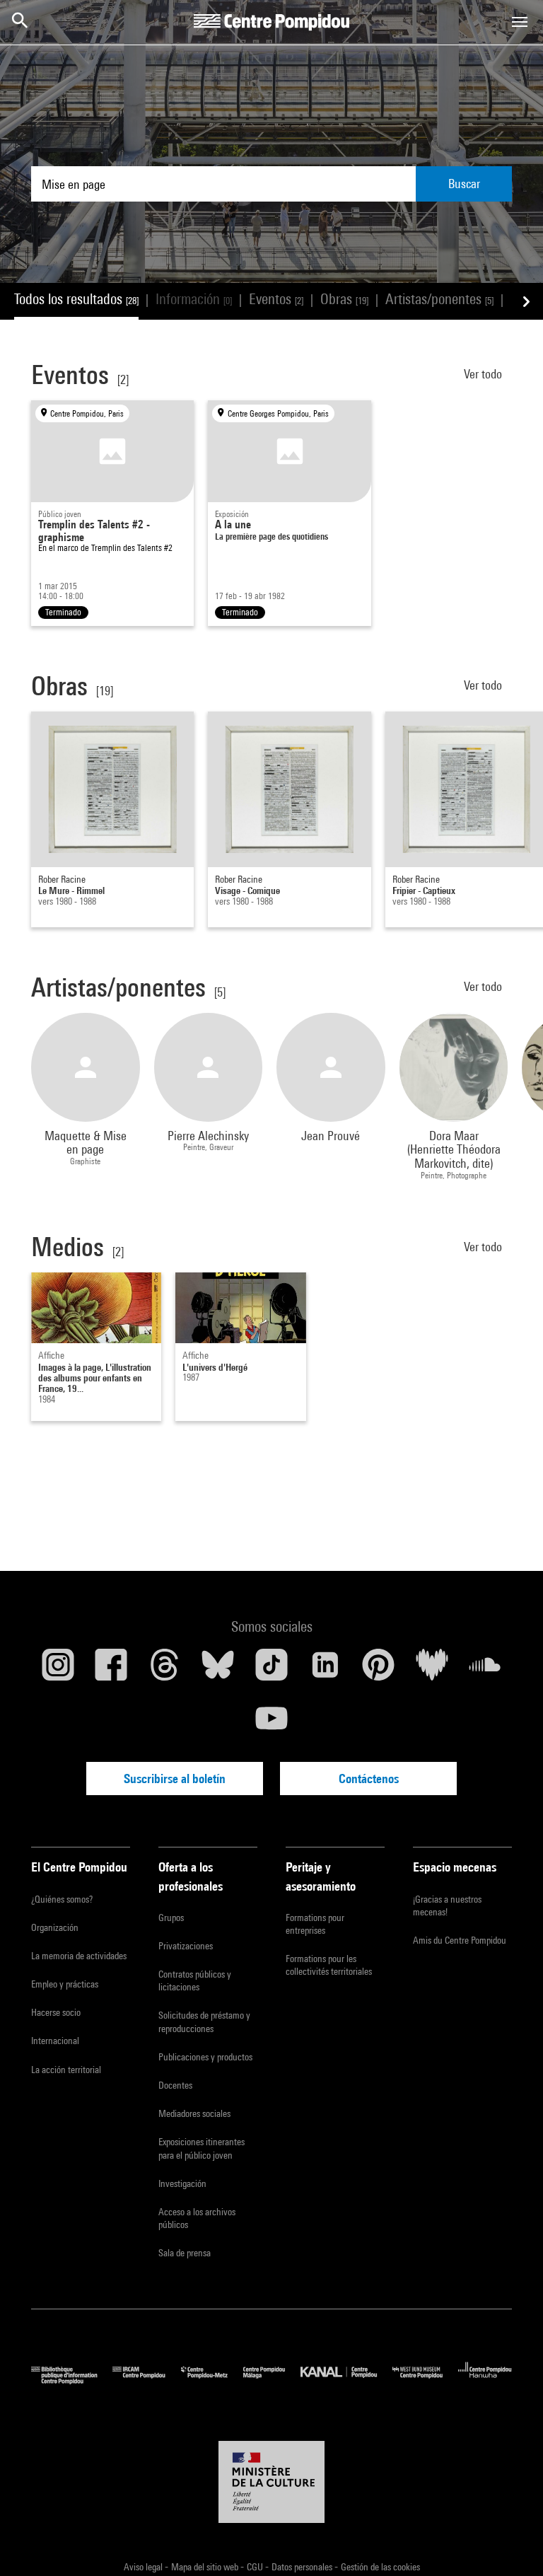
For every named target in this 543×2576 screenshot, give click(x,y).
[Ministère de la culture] (271, 2482)
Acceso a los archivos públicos (197, 2218)
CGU (256, 2567)
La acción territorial (66, 2070)
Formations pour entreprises (315, 1924)
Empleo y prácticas (65, 1984)
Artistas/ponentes (439, 299)
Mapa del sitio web (206, 2567)
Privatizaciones (186, 1946)
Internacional (55, 2041)
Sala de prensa (185, 2253)
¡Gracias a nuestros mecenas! (447, 1905)
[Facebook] (112, 1670)
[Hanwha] (485, 2380)
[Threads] (165, 1670)
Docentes (175, 2085)
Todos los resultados (76, 299)
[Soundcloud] (485, 1670)
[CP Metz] (212, 2380)
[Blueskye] (218, 1670)
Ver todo (484, 374)
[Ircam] (146, 2380)
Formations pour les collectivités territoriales (329, 1965)
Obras (344, 299)
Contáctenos (369, 1779)
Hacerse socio (56, 2012)
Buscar (464, 184)
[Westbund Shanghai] (425, 2380)
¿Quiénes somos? (62, 1899)
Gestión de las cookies (380, 2567)
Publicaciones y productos (205, 2057)
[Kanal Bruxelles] (346, 2380)
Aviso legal (144, 2567)
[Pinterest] (378, 1670)
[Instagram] (58, 1670)
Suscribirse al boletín (175, 1779)
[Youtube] (271, 1724)
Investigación (182, 2183)
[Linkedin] (325, 1670)
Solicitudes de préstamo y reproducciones (204, 2021)
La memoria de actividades (79, 1956)
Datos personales (303, 2567)
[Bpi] (72, 2380)
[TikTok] (271, 1670)
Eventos (276, 299)
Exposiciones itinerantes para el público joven (202, 2148)
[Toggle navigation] (520, 22)
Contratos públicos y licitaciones (195, 1980)
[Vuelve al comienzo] (510, 2543)
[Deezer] (432, 1670)
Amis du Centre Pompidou (460, 1940)
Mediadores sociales (194, 2113)
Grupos (171, 1918)
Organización (55, 1927)
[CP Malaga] (272, 2380)
